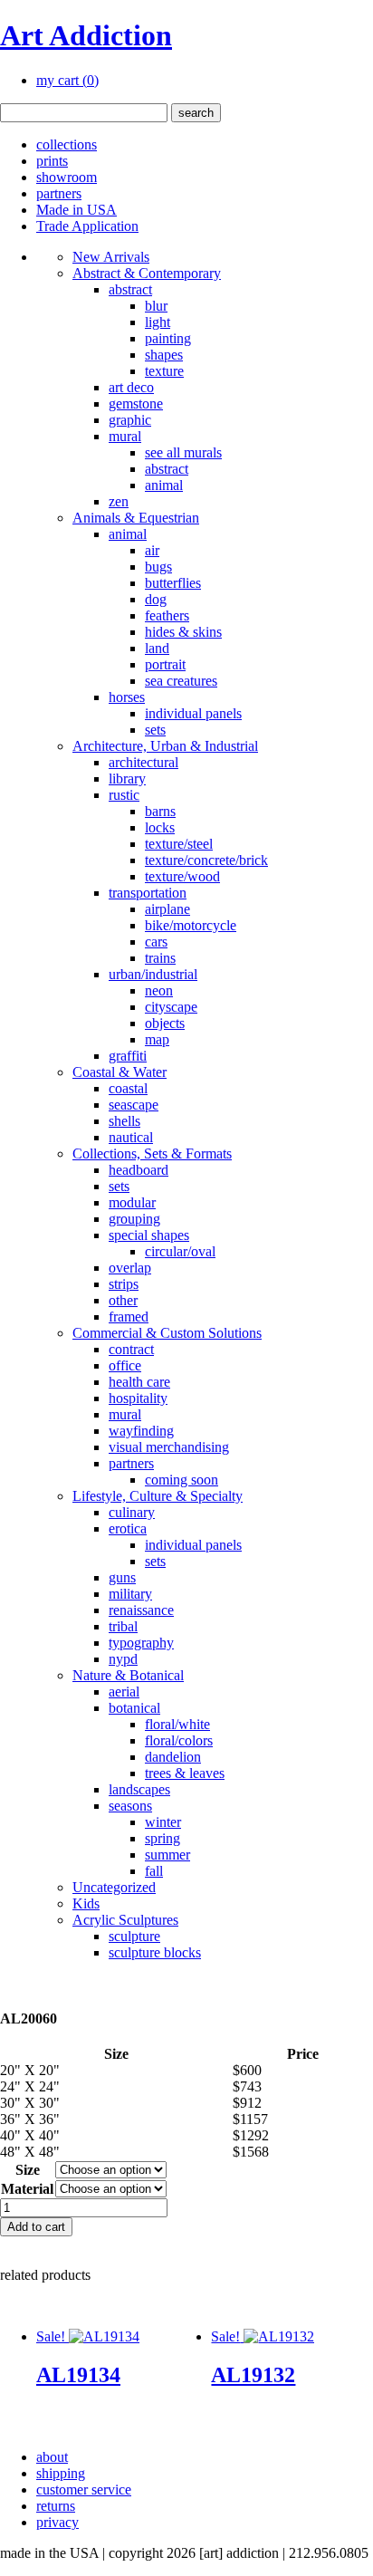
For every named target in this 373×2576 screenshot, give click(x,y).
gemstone (136, 404)
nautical (131, 1137)
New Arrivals (111, 257)
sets (155, 730)
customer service (84, 2489)
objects (165, 1023)
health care (139, 1382)
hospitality (138, 1398)
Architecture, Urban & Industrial (165, 746)
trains (160, 958)
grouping (134, 1219)
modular (132, 1202)
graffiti (128, 1056)
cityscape (171, 1007)
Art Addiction (86, 35)
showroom (67, 177)
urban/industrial (153, 974)
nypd (123, 1659)
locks (160, 827)
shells (124, 1121)
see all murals (183, 452)
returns (56, 2506)
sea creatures (181, 681)
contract (131, 1349)
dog (156, 599)
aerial (124, 1692)
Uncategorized (114, 1887)
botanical (134, 1708)
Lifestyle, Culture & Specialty (158, 1496)
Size (28, 2170)
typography (141, 1643)
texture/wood (182, 876)
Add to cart (36, 2227)
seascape (134, 1105)
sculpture (134, 1936)
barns (160, 811)
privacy (57, 2522)
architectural (143, 762)
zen (119, 501)
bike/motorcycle (191, 925)
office (125, 1365)
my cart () (67, 80)
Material (27, 2189)
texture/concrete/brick (206, 860)
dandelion (173, 1757)
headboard (139, 1170)
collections (67, 144)
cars (156, 942)
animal (164, 485)
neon (159, 990)
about (52, 2457)
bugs (158, 567)
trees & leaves (185, 1773)
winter (163, 1822)
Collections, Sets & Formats (152, 1153)
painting (168, 338)
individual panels (193, 713)
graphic (130, 420)
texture (164, 371)
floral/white (177, 1724)
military (130, 1594)
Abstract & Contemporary (147, 273)
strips (124, 1284)
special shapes (149, 1235)
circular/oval (180, 1251)
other (123, 1300)
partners (59, 193)
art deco (131, 387)
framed (129, 1317)
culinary (132, 1512)
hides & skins (183, 632)
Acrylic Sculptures (125, 1920)
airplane (167, 909)
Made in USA (77, 210)
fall (154, 1871)
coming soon (182, 1480)
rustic (124, 795)
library (127, 779)
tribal (123, 1626)
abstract (130, 289)
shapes (164, 355)
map (157, 1039)
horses (127, 697)
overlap (130, 1268)
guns (122, 1577)
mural (125, 436)
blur (156, 306)
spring (163, 1838)
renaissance (141, 1610)
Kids (86, 1903)
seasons (130, 1806)
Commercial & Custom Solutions (167, 1333)
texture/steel (179, 844)
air (152, 550)
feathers (167, 615)
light (158, 322)
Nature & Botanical (128, 1675)
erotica (128, 1528)
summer (167, 1855)
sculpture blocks (155, 1952)
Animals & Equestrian (136, 518)
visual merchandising (169, 1447)
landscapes (139, 1789)
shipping (61, 2473)
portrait (165, 664)
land (157, 648)
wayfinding (141, 1431)
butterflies (173, 583)
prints (52, 161)
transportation (148, 893)
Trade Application (87, 226)
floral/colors (179, 1740)
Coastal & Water (120, 1072)
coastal (128, 1088)
